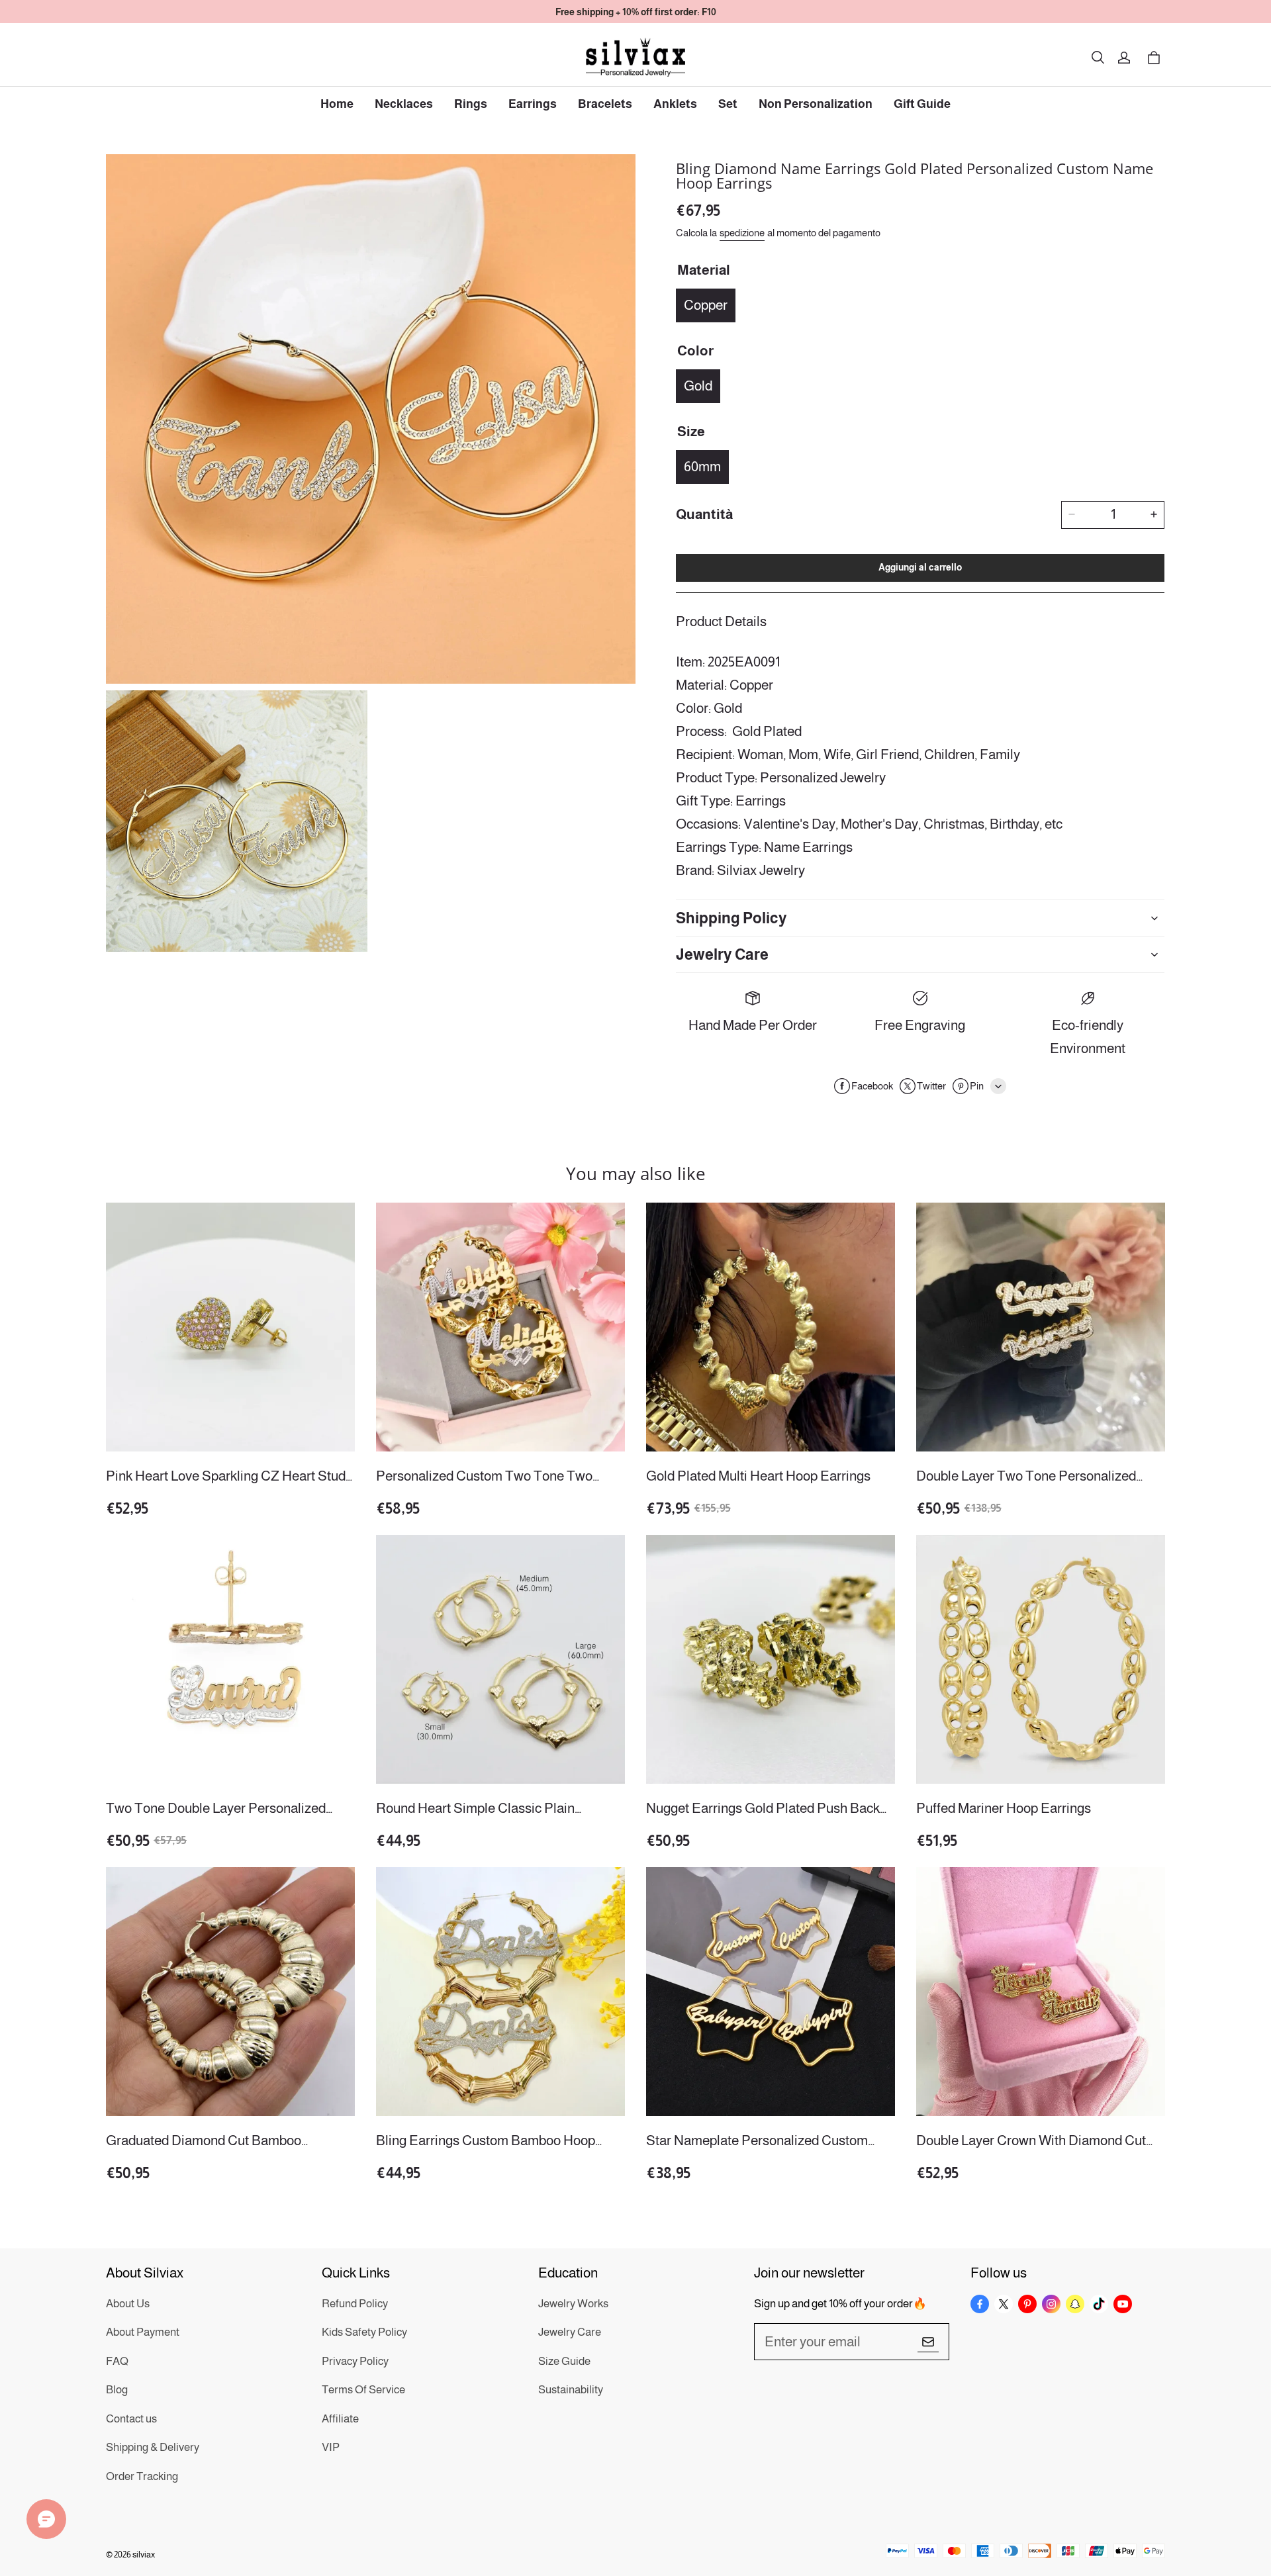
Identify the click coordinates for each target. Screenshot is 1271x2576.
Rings (471, 104)
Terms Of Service (363, 2390)
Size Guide (564, 2361)
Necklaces (404, 104)
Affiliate (340, 2419)
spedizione (742, 232)
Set (728, 104)
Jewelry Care (570, 2332)
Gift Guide (922, 104)
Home (337, 104)
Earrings (533, 104)
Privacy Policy (355, 2361)
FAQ (117, 2361)
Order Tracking (142, 2476)
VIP (331, 2447)
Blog (117, 2390)
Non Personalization (816, 104)
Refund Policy (355, 2304)
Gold (698, 385)
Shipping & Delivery (153, 2447)
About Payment (143, 2332)
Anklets (675, 104)
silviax (144, 2554)
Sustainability (571, 2390)
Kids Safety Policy (364, 2332)
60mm (702, 466)
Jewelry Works (573, 2304)
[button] (1098, 58)
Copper (706, 304)
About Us (128, 2304)
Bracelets (605, 104)
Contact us (131, 2419)
